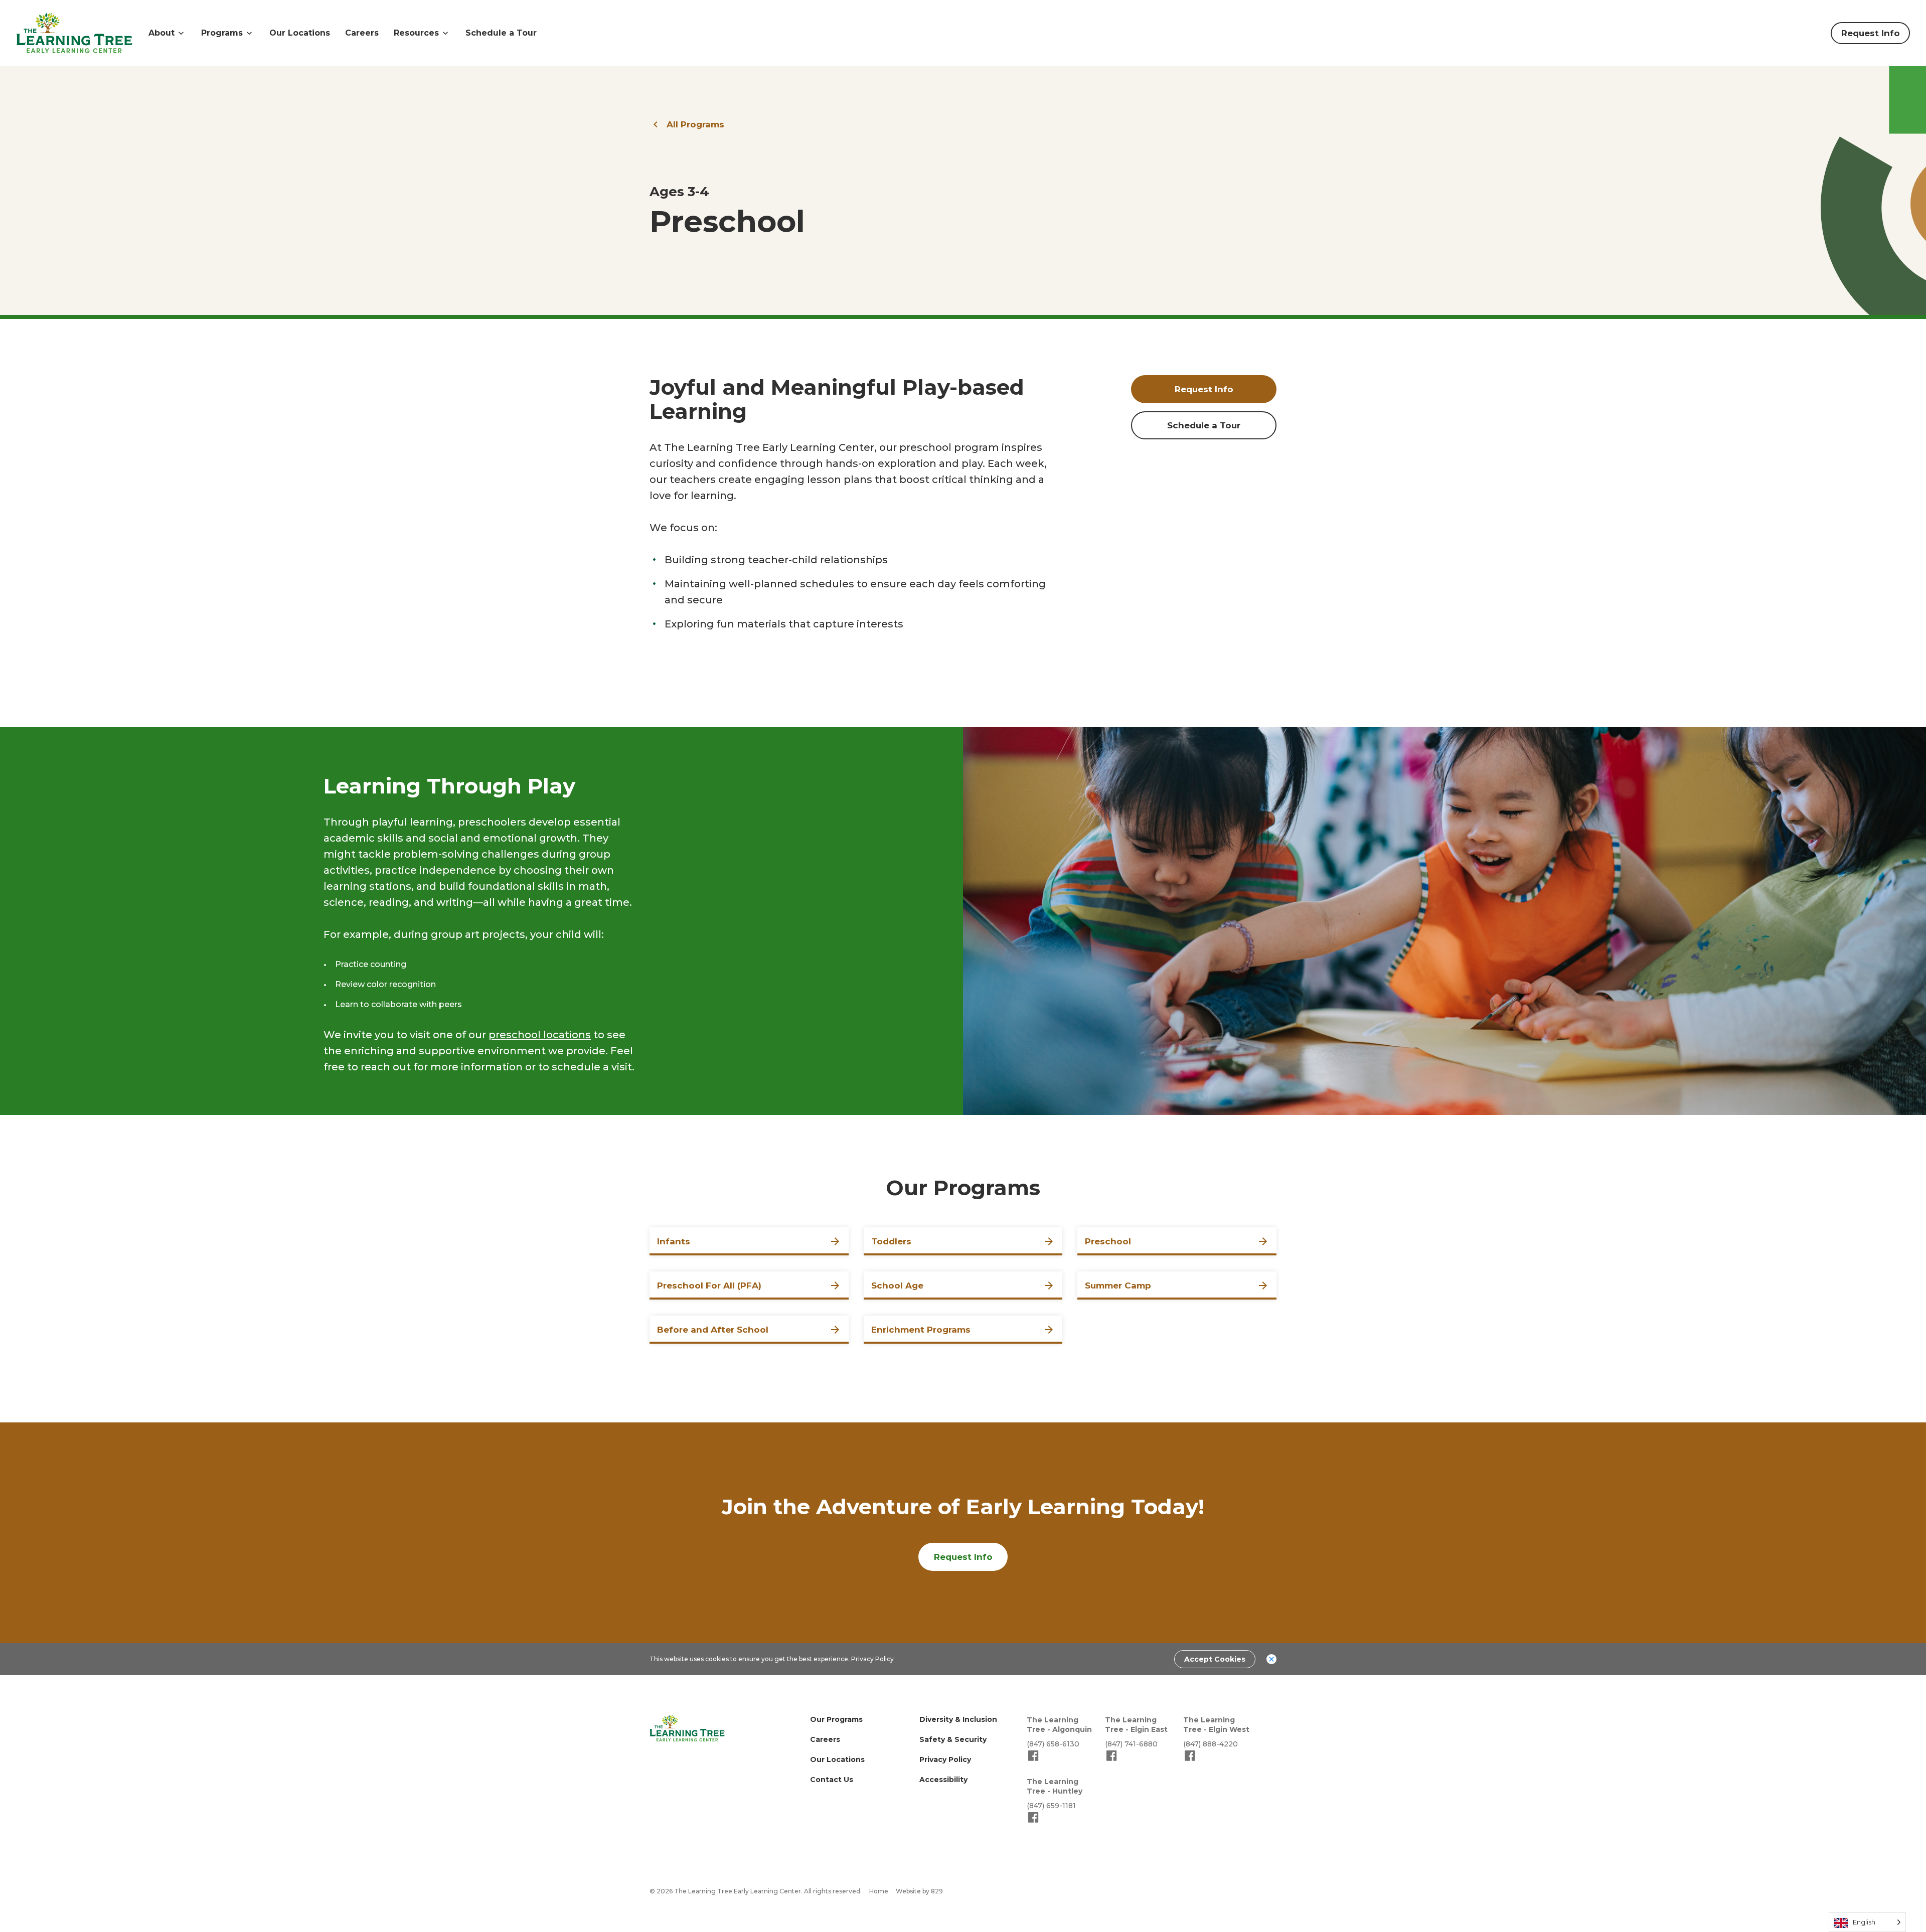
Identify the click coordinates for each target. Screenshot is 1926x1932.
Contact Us (832, 1780)
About (162, 33)
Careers (362, 33)
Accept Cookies (1215, 1659)
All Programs (695, 124)
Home (879, 1891)
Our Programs (836, 1719)
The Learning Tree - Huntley (1055, 1786)
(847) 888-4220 (1211, 1744)
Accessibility (943, 1780)
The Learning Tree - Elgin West (1216, 1725)
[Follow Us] (1033, 1760)
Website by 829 (919, 1891)
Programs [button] (222, 33)
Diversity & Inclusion (958, 1719)
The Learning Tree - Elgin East (1136, 1725)
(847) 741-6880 (1131, 1744)
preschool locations (540, 1035)
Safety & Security (953, 1739)
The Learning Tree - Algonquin (1059, 1725)
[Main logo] (687, 1728)
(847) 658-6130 (1053, 1744)
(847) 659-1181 (1051, 1806)
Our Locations (300, 33)
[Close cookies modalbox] (1271, 1659)
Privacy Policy (872, 1659)
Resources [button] (416, 33)
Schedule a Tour (501, 33)
